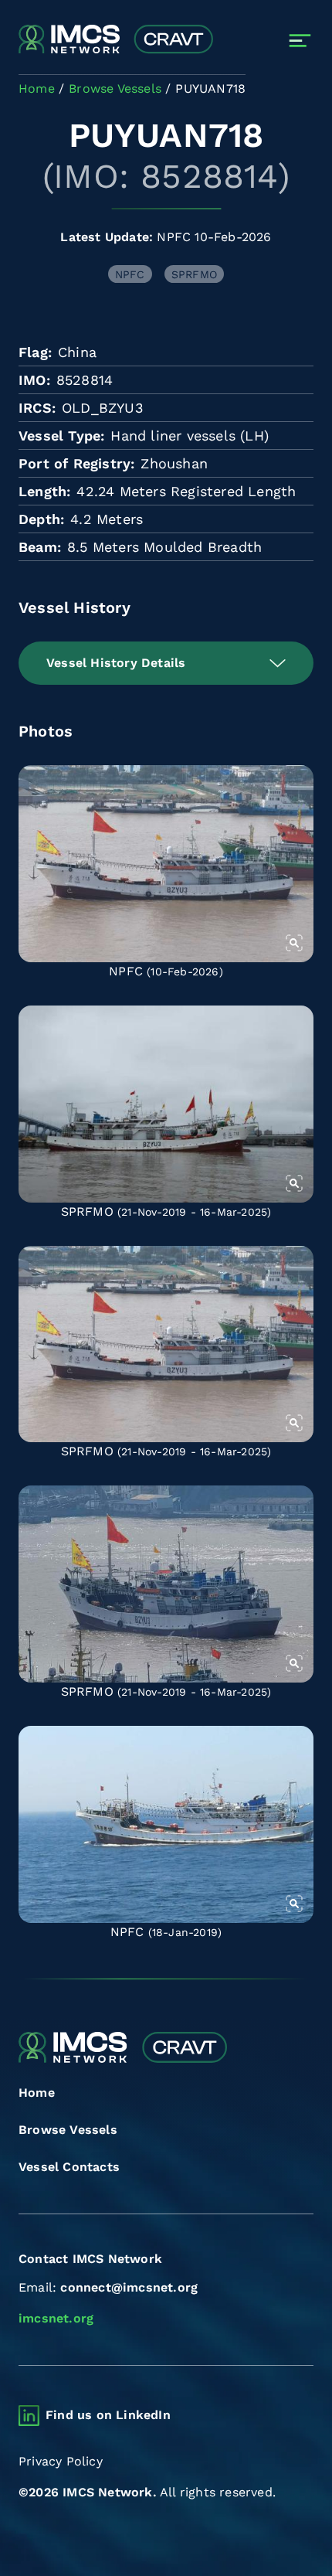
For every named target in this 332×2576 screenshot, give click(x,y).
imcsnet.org (56, 2318)
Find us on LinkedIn (108, 2415)
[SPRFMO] (166, 1104)
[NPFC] (166, 864)
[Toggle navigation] (300, 41)
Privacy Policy (61, 2461)
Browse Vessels (68, 2130)
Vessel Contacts (69, 2167)
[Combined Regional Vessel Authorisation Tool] (116, 40)
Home (37, 2093)
